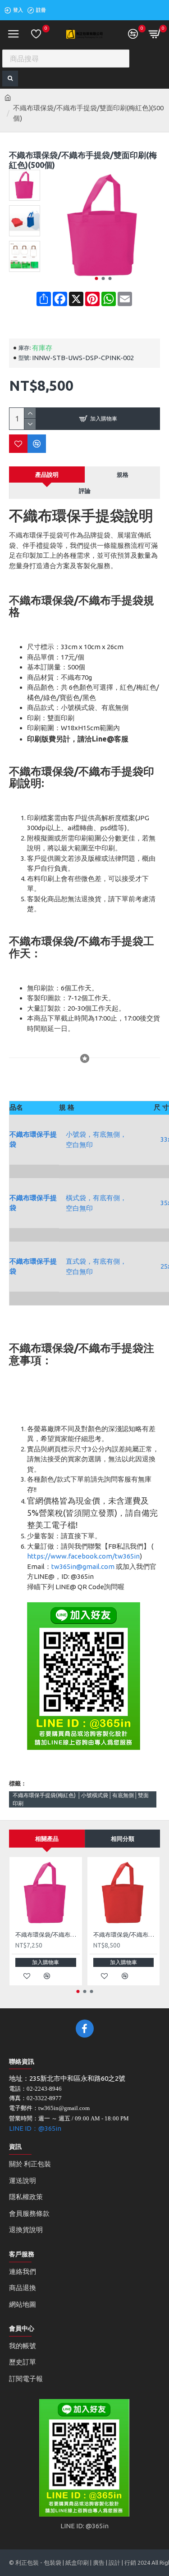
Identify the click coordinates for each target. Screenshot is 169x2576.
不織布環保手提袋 (33, 1139)
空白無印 (79, 1145)
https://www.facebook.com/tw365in (83, 1556)
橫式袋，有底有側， (96, 1198)
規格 (123, 475)
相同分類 (123, 1839)
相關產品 (47, 1839)
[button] (97, 278)
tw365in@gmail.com (83, 1566)
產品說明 (47, 475)
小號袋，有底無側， (96, 1134)
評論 (85, 491)
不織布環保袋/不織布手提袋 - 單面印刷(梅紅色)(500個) (48, 1934)
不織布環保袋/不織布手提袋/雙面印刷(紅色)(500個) (126, 1934)
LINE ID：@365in (35, 2128)
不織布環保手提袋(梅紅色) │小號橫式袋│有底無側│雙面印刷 (81, 1799)
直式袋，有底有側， (96, 1261)
